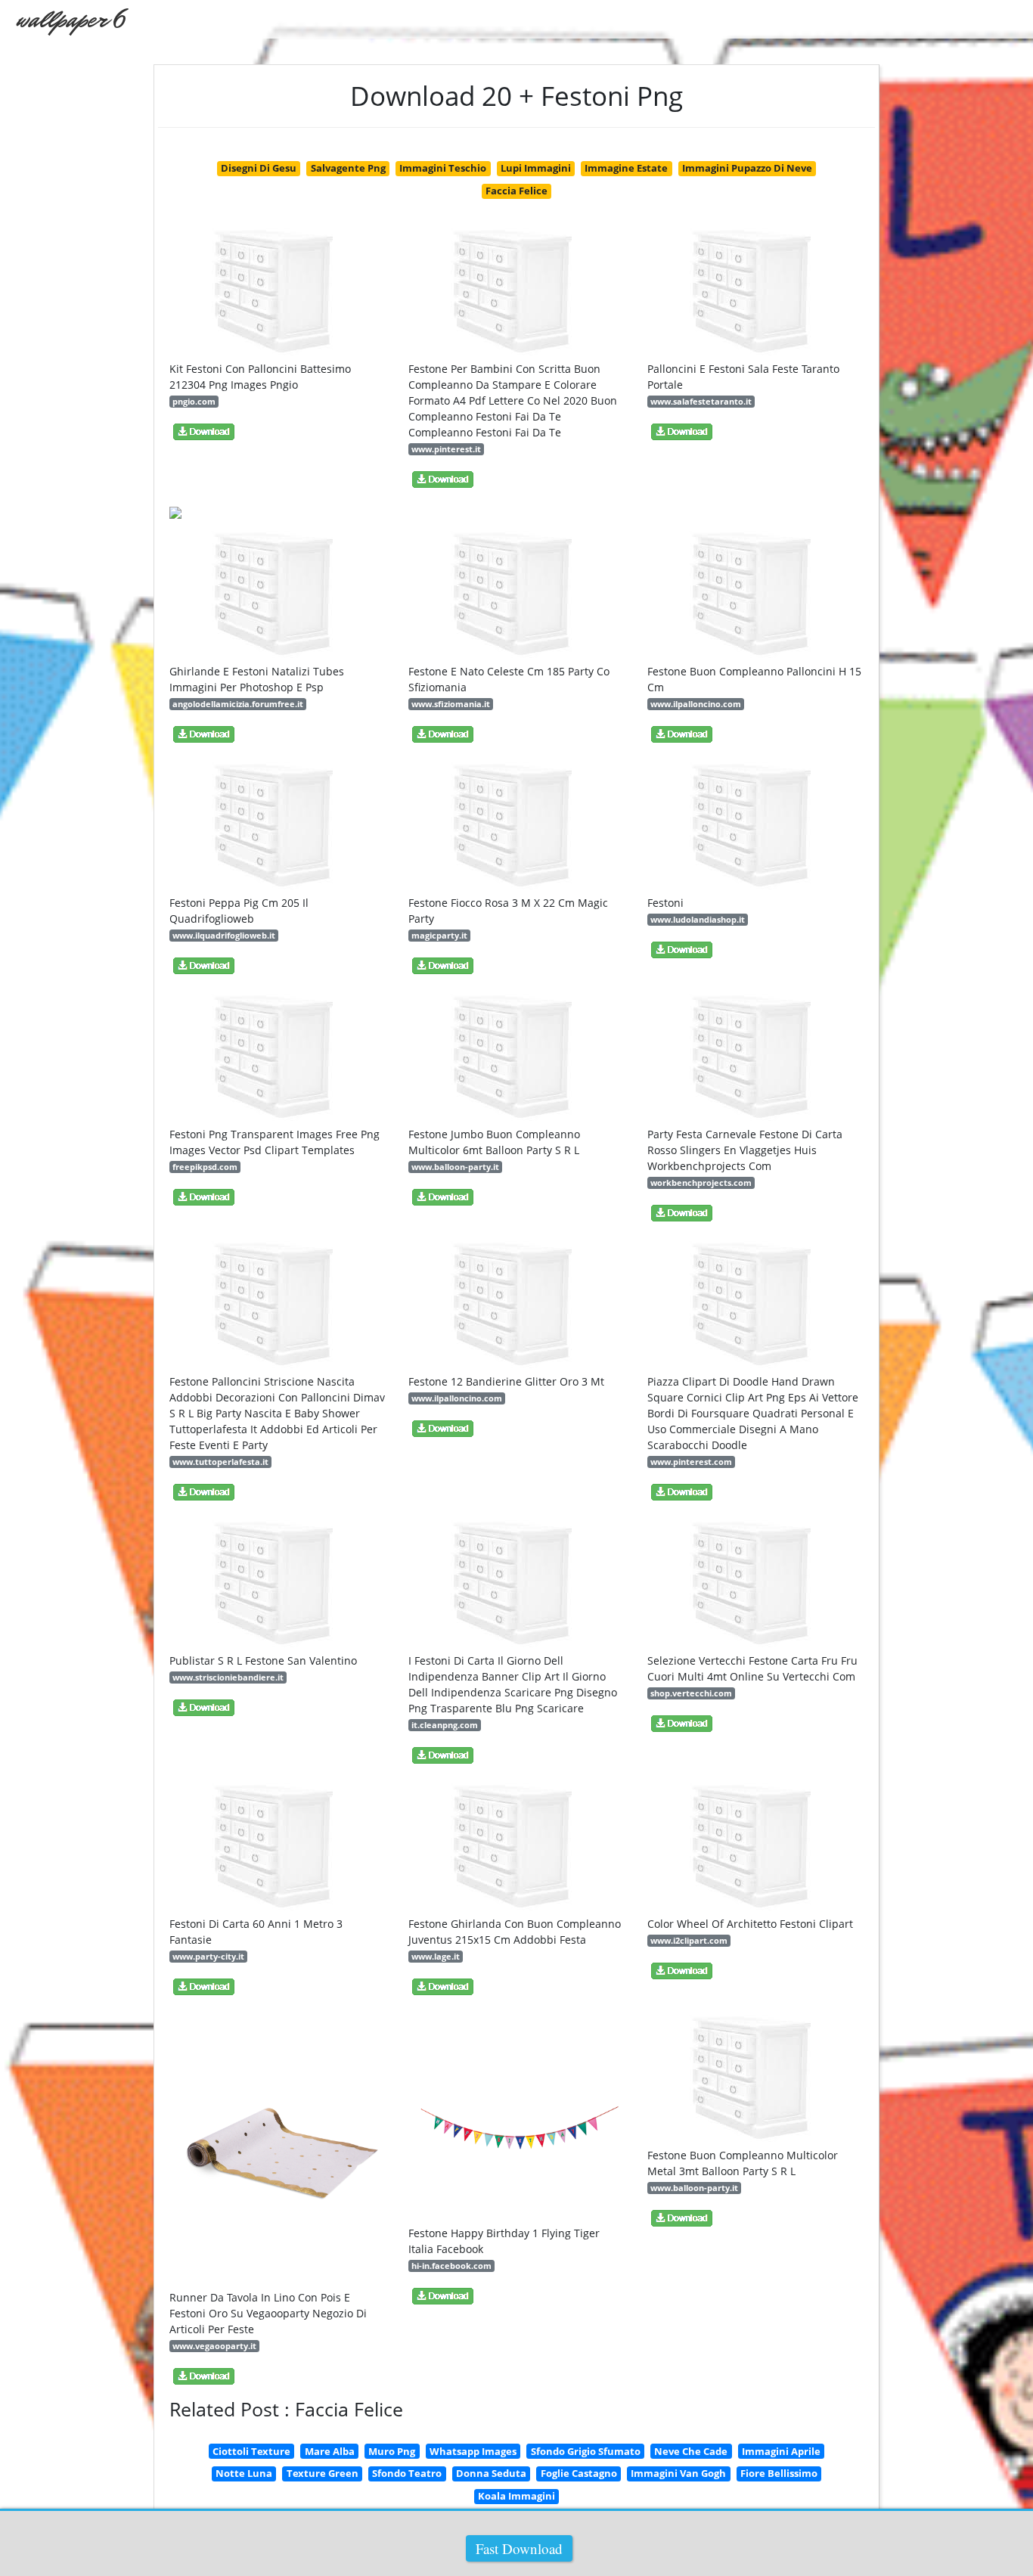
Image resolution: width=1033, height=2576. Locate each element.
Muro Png (392, 2451)
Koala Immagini (516, 2496)
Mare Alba (330, 2451)
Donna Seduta (491, 2473)
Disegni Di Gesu (259, 168)
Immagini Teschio (443, 168)
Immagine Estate (626, 168)
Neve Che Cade (691, 2451)
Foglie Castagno (579, 2473)
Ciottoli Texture (251, 2451)
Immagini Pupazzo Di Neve (747, 168)
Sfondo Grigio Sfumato (586, 2451)
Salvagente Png (348, 168)
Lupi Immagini (536, 168)
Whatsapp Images (473, 2451)
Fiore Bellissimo (779, 2473)
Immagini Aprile (781, 2451)
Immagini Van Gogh (678, 2473)
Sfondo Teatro (407, 2473)
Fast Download (519, 2548)
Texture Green (323, 2473)
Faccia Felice (516, 191)
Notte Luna (244, 2473)
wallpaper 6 (70, 19)
